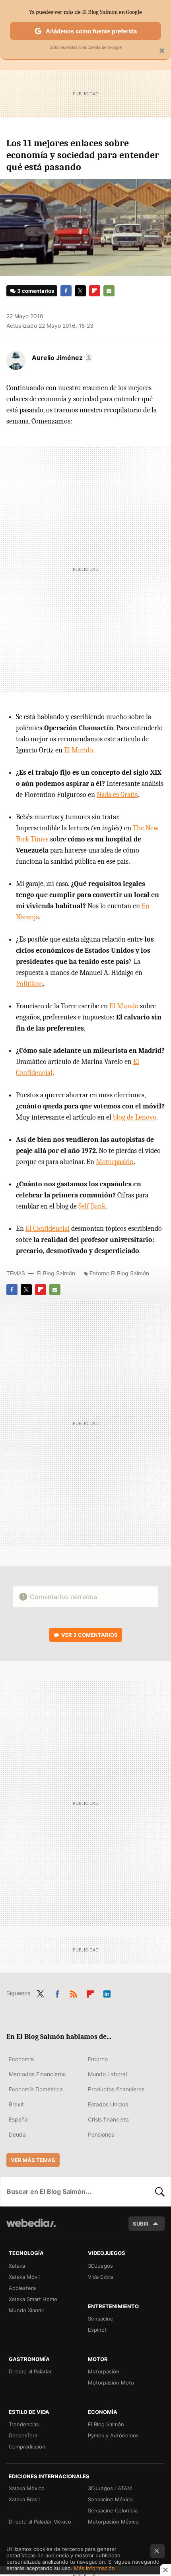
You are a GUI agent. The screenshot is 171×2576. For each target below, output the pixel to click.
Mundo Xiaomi (26, 2310)
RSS (74, 1992)
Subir (141, 2224)
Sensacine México (110, 2499)
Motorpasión (115, 1162)
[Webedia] (31, 2228)
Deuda (17, 2134)
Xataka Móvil (24, 2277)
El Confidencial (48, 1229)
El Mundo (79, 750)
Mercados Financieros (37, 2074)
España (18, 2119)
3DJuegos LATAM (110, 2488)
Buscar (160, 2191)
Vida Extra (100, 2277)
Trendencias (24, 2424)
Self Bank (92, 1206)
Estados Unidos (108, 2104)
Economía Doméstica (36, 2089)
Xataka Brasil (24, 2499)
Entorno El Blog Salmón (119, 1273)
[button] (61, 358)
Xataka (17, 2266)
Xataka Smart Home (33, 2299)
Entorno (98, 2059)
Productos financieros (116, 2089)
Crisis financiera (108, 2119)
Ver (89, 1635)
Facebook (66, 291)
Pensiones (101, 2134)
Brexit (16, 2104)
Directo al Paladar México (40, 2522)
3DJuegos (100, 2266)
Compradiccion (27, 2446)
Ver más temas (33, 2160)
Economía (21, 2059)
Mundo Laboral (107, 2074)
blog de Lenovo (135, 1117)
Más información (94, 2568)
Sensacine (101, 2319)
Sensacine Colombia (113, 2510)
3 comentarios (36, 291)
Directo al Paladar (30, 2371)
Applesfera (22, 2288)
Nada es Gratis (117, 795)
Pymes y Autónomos (113, 2435)
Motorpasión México (113, 2522)
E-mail (109, 291)
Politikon (29, 984)
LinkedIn (107, 1992)
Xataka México (27, 2488)
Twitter (80, 291)
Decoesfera (23, 2435)
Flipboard (95, 291)
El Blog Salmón (56, 1273)
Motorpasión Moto (111, 2383)
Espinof (97, 2330)
